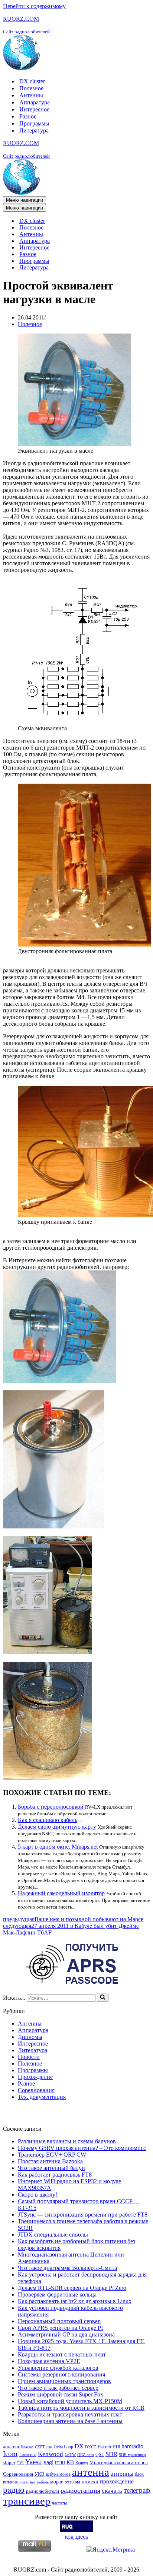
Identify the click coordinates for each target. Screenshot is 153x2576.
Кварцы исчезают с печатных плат (62, 2354)
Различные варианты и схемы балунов (67, 2141)
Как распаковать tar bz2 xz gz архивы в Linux (75, 2301)
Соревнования (36, 2090)
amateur (11, 2446)
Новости (29, 2057)
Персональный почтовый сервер (59, 2321)
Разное (28, 116)
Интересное (34, 109)
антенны (122, 2474)
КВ (70, 2462)
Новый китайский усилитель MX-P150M (70, 2401)
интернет (27, 2482)
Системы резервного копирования (61, 2374)
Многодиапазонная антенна (119, 2463)
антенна (91, 2472)
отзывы (72, 2482)
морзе (57, 2482)
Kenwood (51, 2454)
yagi (48, 2462)
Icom (10, 2454)
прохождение (117, 2481)
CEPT (40, 2447)
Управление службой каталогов (58, 2368)
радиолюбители (43, 2491)
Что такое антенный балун (51, 2168)
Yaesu (34, 2462)
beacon (27, 2447)
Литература (34, 130)
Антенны (31, 95)
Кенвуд (82, 2463)
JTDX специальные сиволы (53, 2235)
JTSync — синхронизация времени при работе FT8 (83, 2215)
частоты (59, 2503)
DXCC (91, 2447)
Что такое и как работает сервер (58, 2388)
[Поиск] (103, 1997)
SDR (111, 2454)
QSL (100, 2455)
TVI (20, 2463)
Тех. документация (42, 2097)
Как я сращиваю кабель (48, 1820)
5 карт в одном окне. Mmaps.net (58, 1847)
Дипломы (30, 2037)
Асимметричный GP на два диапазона (66, 2334)
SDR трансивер (132, 2455)
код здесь (76, 2537)
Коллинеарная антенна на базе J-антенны (70, 2421)
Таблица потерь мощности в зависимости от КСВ (81, 2408)
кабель (43, 2482)
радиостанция (80, 2490)
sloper (9, 2463)
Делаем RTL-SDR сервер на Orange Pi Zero (72, 2288)
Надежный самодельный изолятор (61, 1893)
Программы (34, 123)
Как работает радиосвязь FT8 (55, 2175)
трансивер (27, 2501)
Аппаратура (35, 102)
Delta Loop (63, 2447)
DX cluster (32, 81)
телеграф (137, 2490)
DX (79, 2446)
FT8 (116, 2447)
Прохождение (35, 2077)
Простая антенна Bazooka (50, 2161)
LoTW (70, 2455)
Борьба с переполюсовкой (51, 1807)
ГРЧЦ (60, 2463)
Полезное (31, 88)
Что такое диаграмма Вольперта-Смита (67, 2268)
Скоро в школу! (38, 2195)
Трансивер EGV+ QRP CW (52, 2155)
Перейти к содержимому (34, 6)
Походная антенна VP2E (49, 2361)
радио (14, 2490)
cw (49, 2447)
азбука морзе (58, 2474)
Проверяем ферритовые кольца (57, 2294)
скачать (112, 2491)
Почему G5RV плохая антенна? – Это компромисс (82, 2148)
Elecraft (104, 2447)
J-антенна (28, 2455)
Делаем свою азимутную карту (57, 1827)
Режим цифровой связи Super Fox (61, 2394)
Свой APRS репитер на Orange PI (60, 2328)
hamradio (132, 2446)
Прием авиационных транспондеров (64, 2381)
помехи (90, 2482)
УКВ (40, 2474)
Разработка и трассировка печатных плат (70, 2414)
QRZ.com (86, 2455)
